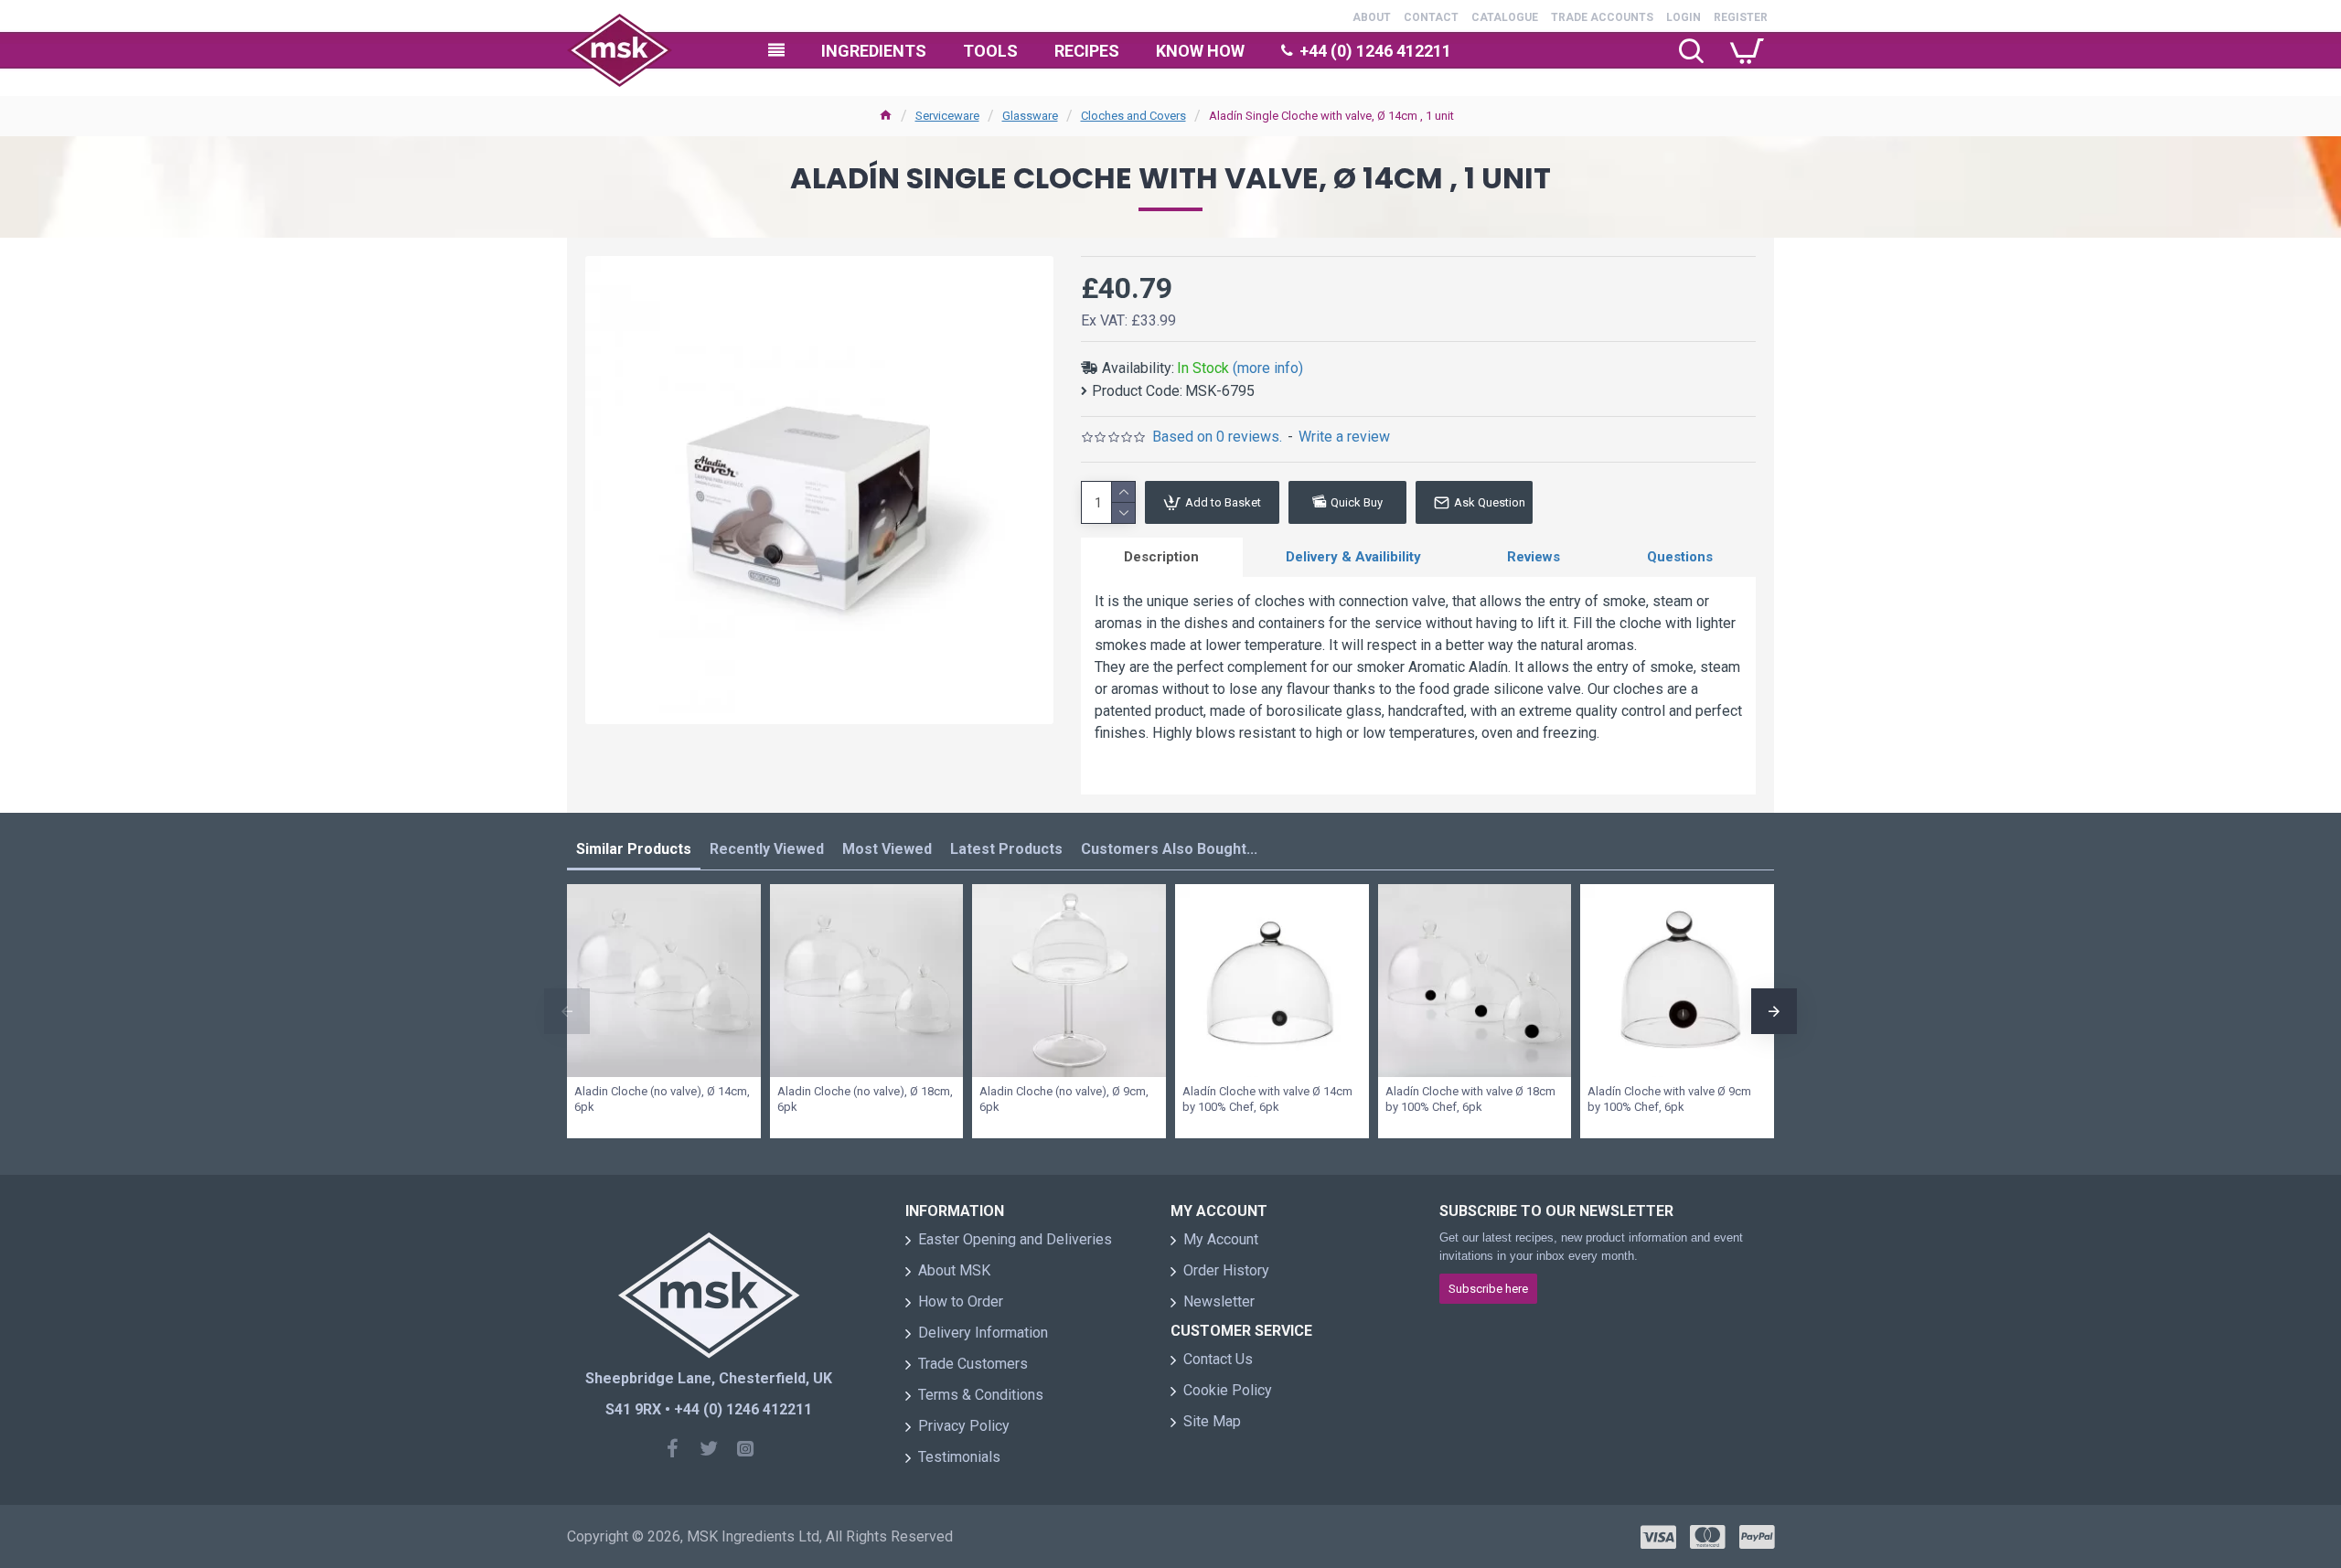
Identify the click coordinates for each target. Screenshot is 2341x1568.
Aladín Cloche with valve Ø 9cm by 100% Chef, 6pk (1669, 1099)
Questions (1680, 557)
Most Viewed (887, 849)
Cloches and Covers (1133, 116)
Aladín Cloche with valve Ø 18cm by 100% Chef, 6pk (1470, 1099)
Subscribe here (1488, 1289)
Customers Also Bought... (1169, 849)
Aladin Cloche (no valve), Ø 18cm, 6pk (865, 1099)
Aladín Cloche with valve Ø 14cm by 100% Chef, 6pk (1267, 1099)
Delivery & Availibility (1353, 557)
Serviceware (947, 116)
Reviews (1534, 557)
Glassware (1030, 116)
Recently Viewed (767, 849)
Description (1161, 557)
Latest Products (1006, 849)
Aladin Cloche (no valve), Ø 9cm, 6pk (1064, 1099)
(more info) (1268, 368)
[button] (567, 1011)
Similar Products (634, 849)
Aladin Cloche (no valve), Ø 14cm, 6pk (662, 1099)
